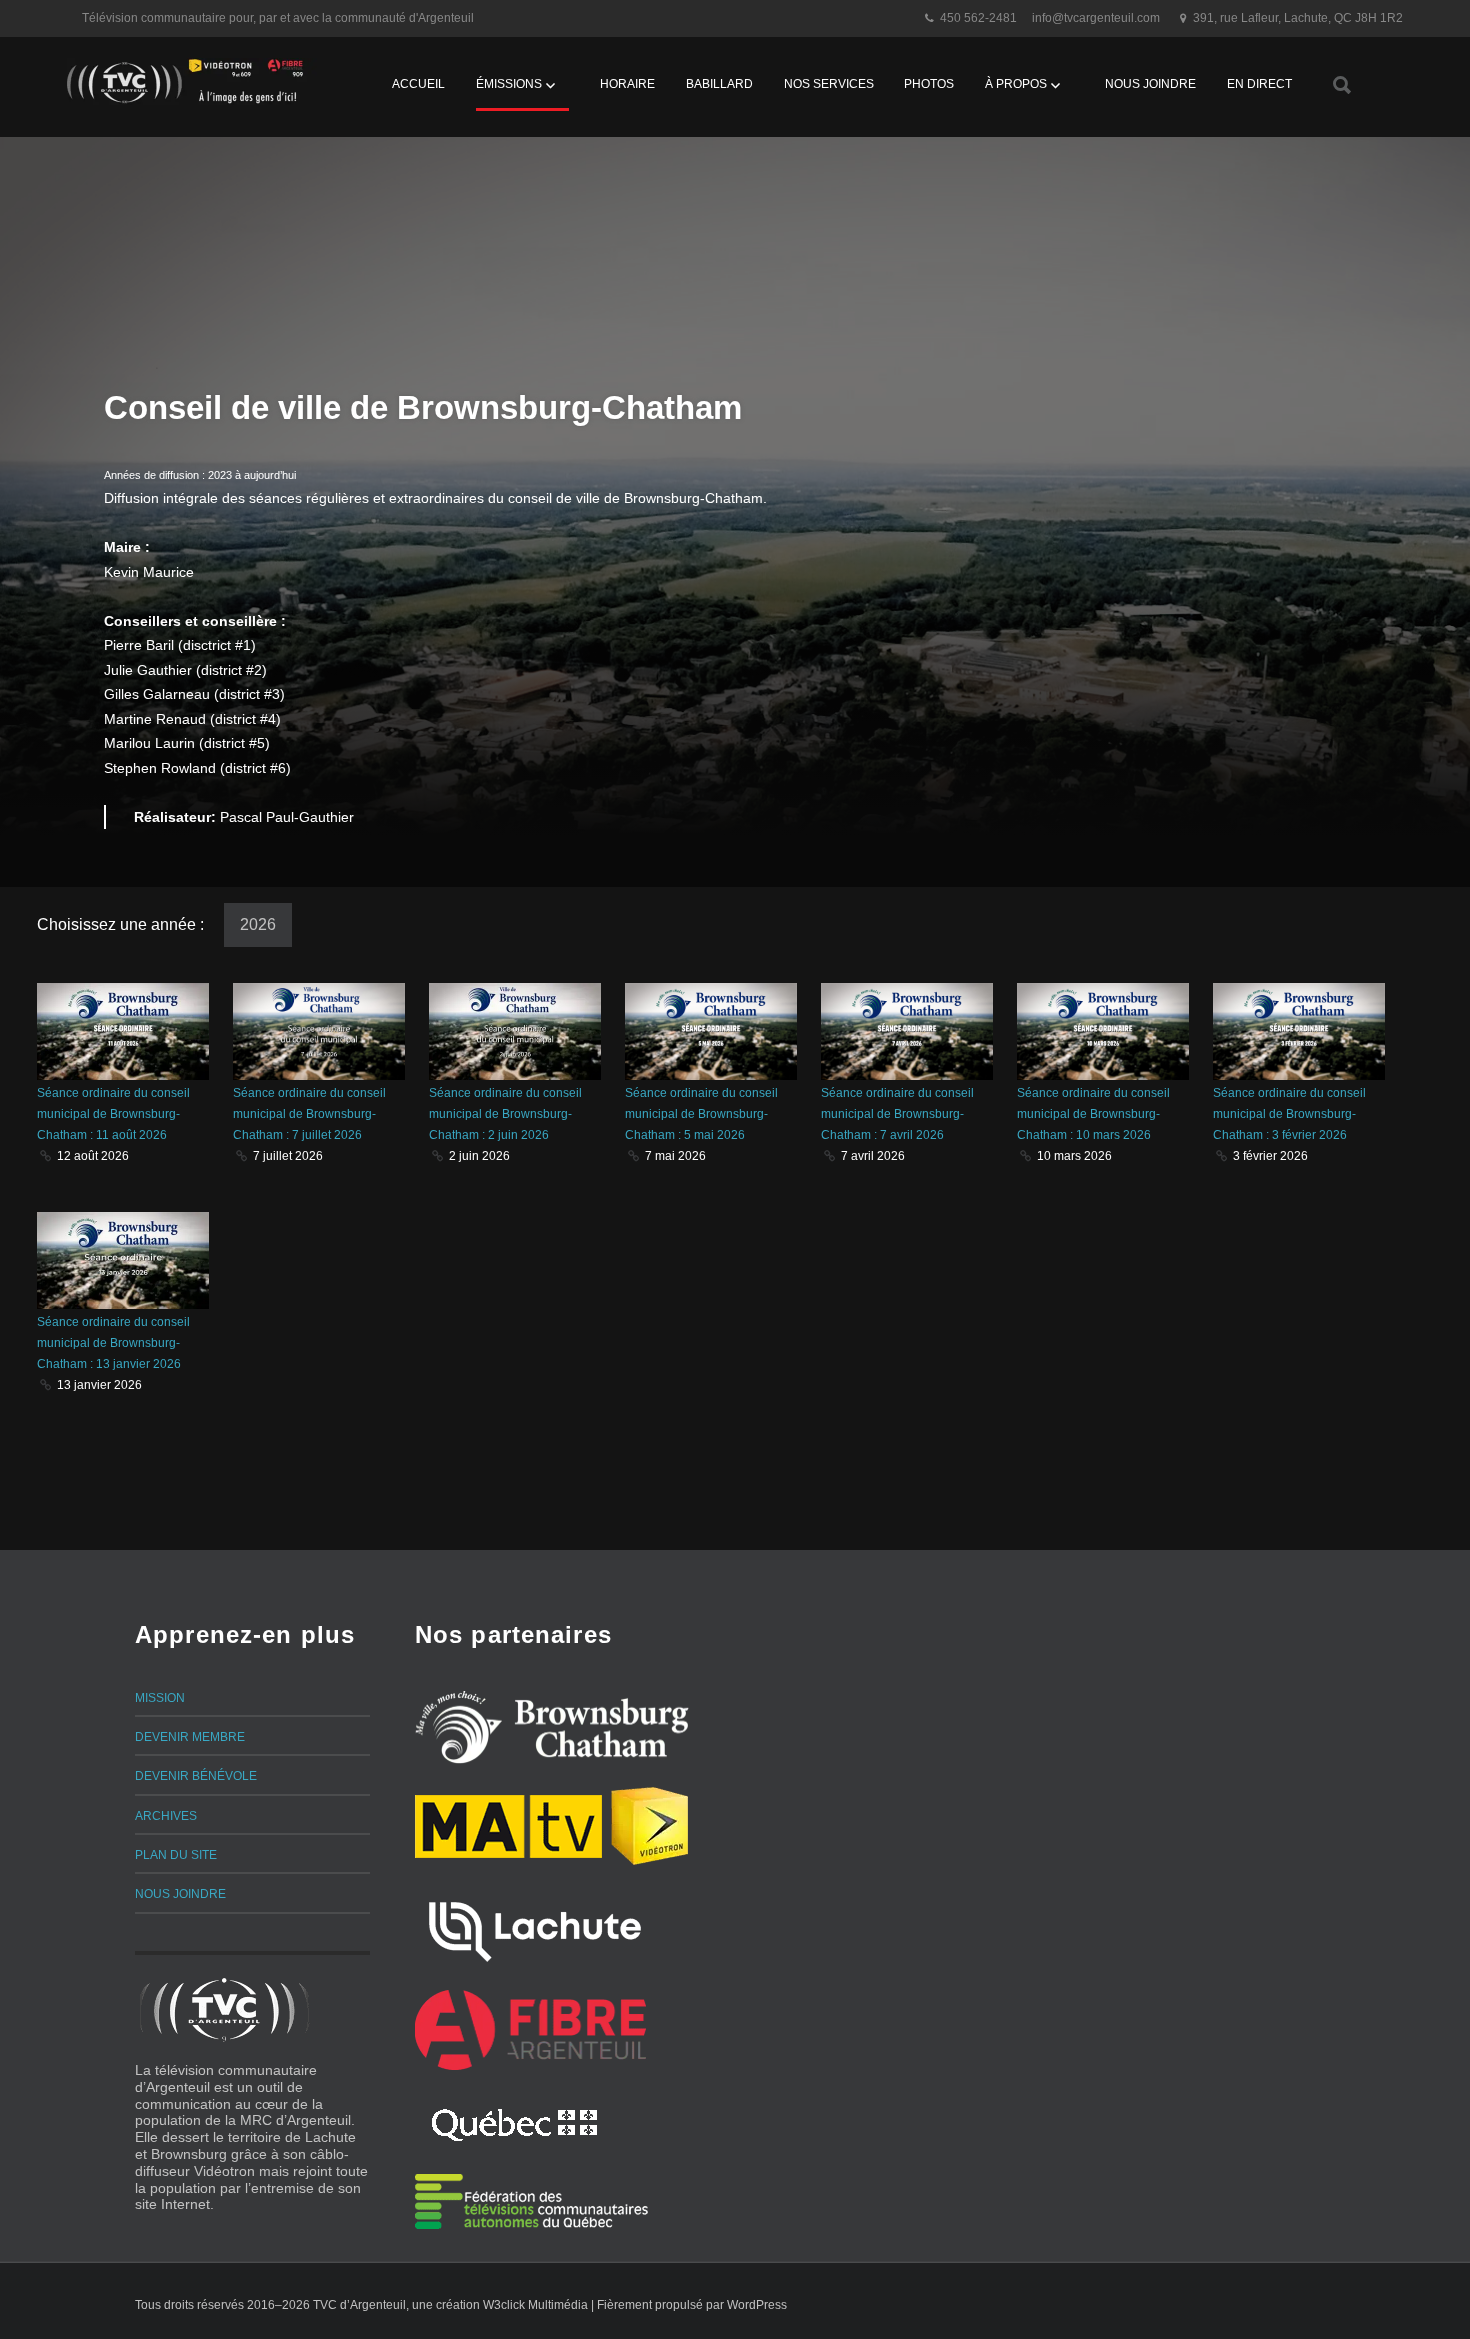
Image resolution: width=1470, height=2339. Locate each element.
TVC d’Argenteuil (359, 2305)
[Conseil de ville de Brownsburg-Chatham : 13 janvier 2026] (123, 1260)
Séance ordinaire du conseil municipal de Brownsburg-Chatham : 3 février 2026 (1289, 1114)
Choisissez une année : (122, 924)
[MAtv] (508, 1826)
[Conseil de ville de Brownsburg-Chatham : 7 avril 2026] (907, 1031)
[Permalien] (47, 1156)
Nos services (829, 84)
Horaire (627, 84)
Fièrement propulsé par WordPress (692, 2305)
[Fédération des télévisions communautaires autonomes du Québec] (531, 2201)
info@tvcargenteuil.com (1096, 18)
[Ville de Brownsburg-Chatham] (552, 1727)
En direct (1259, 84)
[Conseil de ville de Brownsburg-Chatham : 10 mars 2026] (1103, 1031)
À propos (1016, 84)
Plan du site (176, 1855)
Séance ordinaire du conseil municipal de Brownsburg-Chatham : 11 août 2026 (113, 1114)
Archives (166, 1816)
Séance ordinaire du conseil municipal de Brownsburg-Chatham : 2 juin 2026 (505, 1114)
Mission (160, 1698)
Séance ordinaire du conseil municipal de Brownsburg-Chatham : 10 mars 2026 (1093, 1114)
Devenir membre (190, 1737)
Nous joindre (1150, 84)
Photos (929, 84)
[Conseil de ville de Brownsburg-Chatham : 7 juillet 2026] (319, 1031)
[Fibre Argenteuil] (531, 2030)
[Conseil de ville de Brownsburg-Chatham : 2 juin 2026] (515, 1031)
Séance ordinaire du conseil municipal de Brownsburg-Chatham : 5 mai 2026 (701, 1114)
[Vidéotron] (650, 1826)
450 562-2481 (978, 18)
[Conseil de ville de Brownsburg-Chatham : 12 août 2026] (123, 1031)
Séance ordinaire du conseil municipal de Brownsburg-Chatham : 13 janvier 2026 (113, 1343)
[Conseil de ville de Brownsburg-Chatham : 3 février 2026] (1299, 1031)
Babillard (719, 84)
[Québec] (514, 2122)
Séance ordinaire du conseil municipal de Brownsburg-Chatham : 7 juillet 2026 (309, 1114)
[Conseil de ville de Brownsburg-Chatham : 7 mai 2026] (711, 1031)
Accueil (418, 84)
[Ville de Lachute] (534, 1928)
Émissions (509, 84)
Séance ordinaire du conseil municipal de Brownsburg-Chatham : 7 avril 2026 (897, 1114)
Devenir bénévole (196, 1776)
